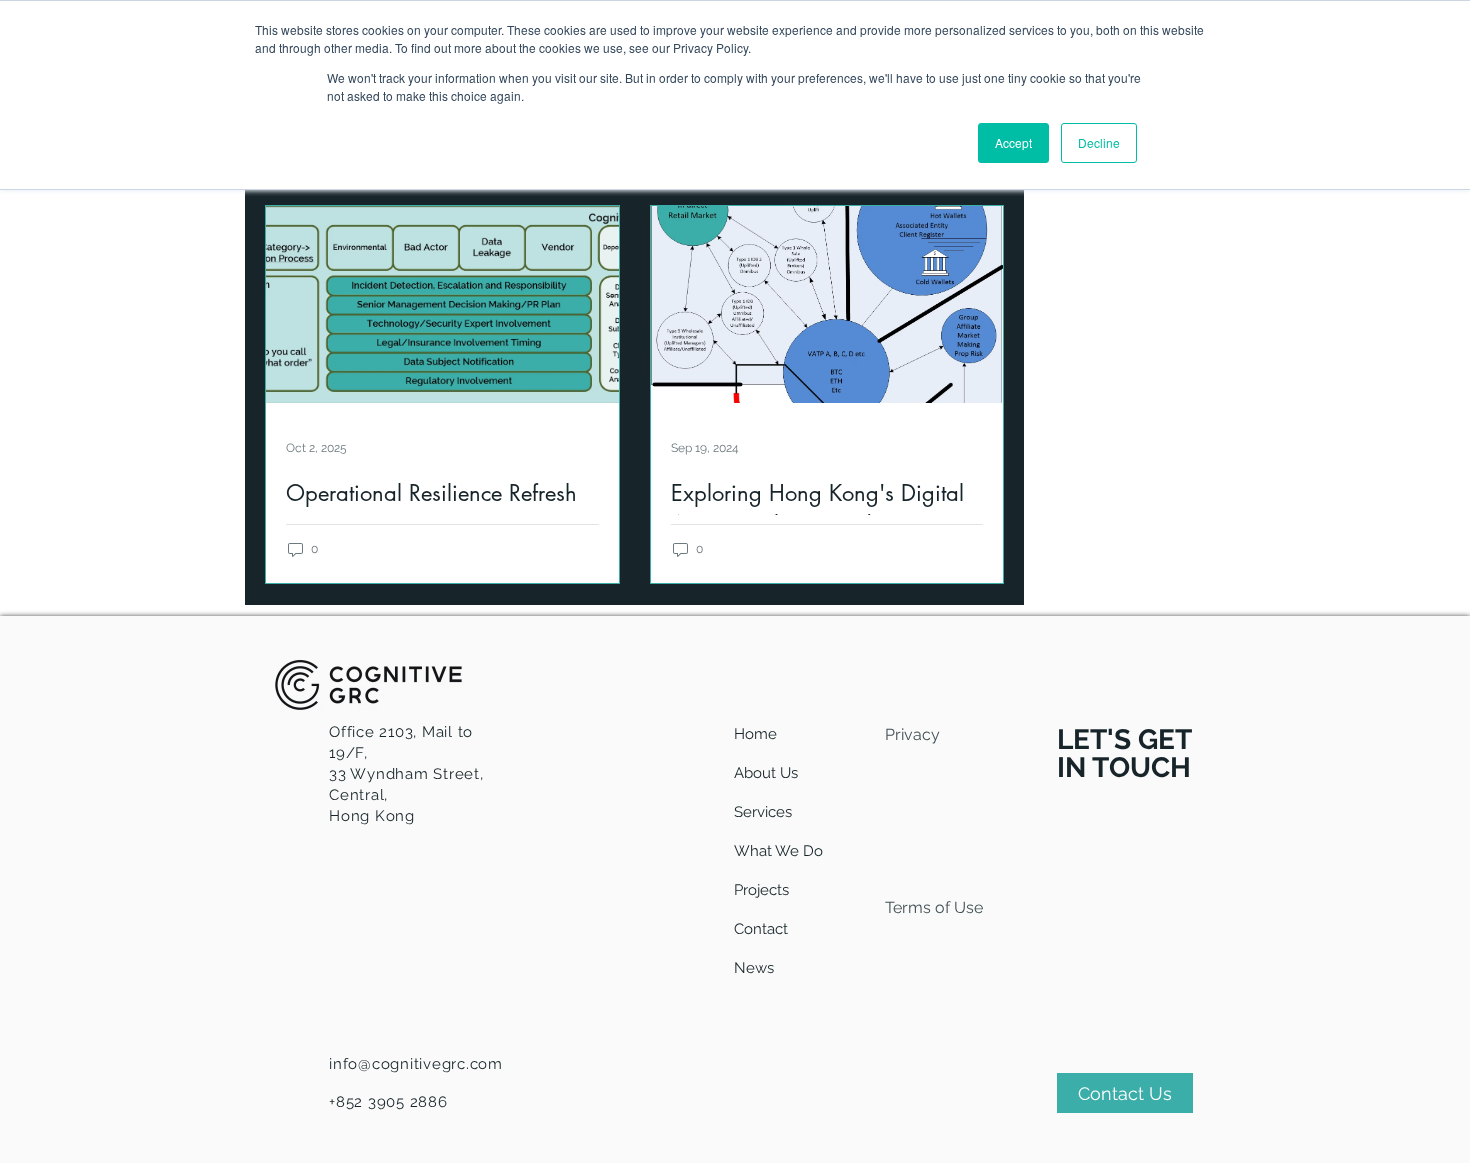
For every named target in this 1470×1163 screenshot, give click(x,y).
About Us (766, 773)
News (754, 968)
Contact (761, 929)
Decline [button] (1099, 142)
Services (763, 812)
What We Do (778, 851)
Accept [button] (1013, 142)
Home (755, 734)
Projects (761, 890)
